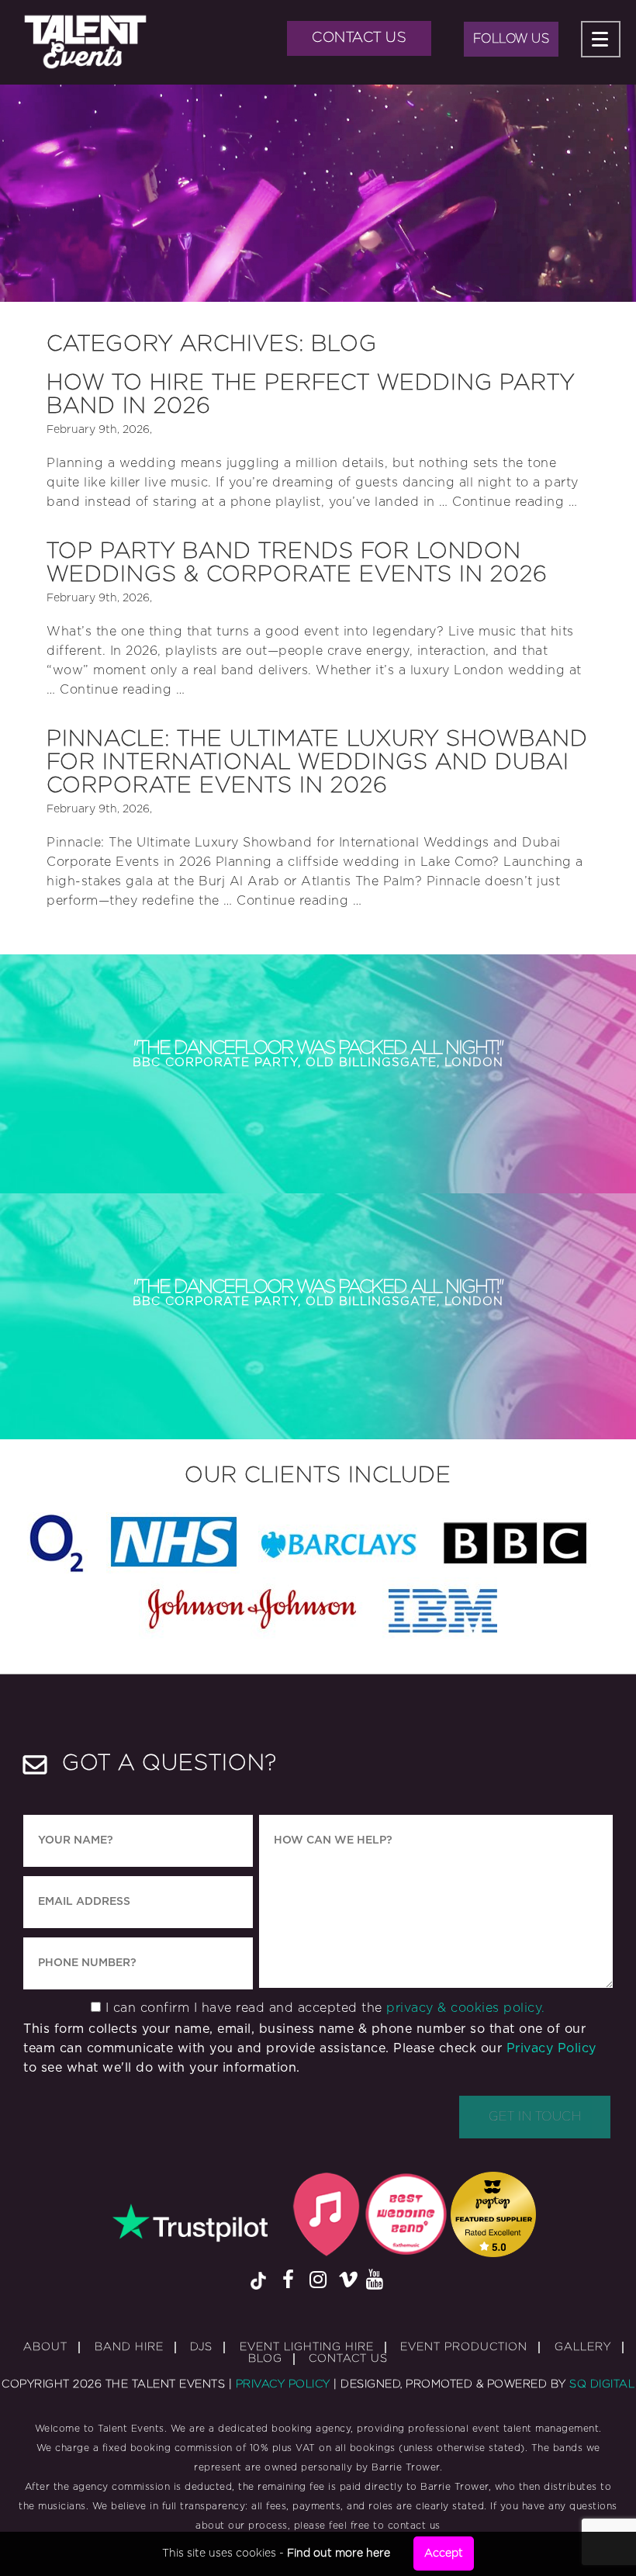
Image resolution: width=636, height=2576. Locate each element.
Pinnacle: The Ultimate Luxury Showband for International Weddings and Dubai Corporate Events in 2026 (317, 763)
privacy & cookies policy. (466, 2008)
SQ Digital (602, 2384)
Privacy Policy (551, 2048)
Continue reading (515, 502)
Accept (444, 2553)
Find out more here (339, 2553)
